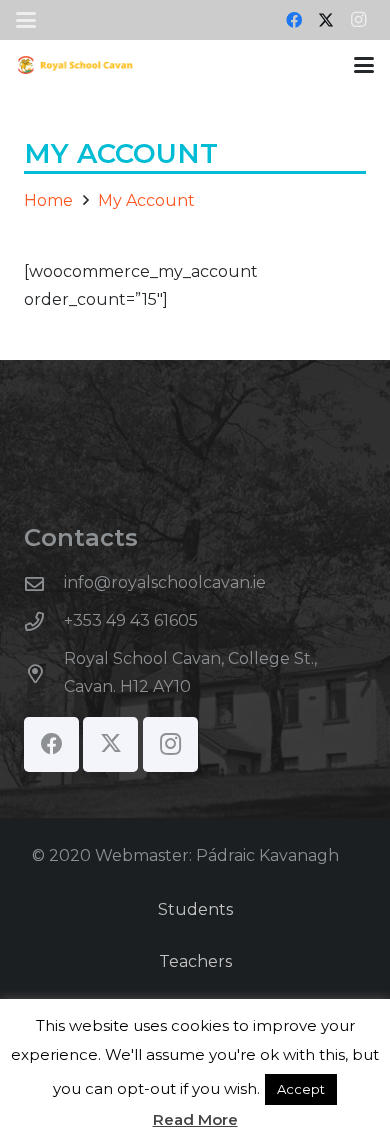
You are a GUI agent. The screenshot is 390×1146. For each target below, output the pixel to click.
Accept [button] (301, 1089)
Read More (195, 1119)
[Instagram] (358, 20)
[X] (326, 20)
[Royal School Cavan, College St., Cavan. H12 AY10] (44, 673)
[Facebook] (294, 20)
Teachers (195, 961)
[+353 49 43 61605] (44, 621)
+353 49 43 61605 (131, 620)
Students (195, 909)
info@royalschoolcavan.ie (165, 582)
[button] (26, 20)
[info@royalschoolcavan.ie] (44, 583)
